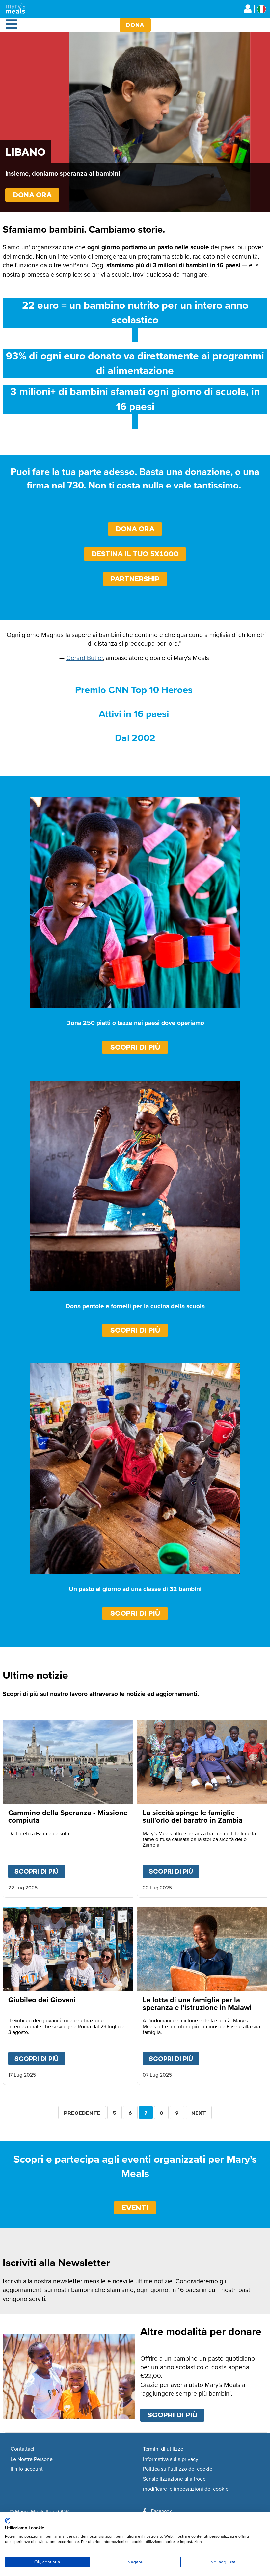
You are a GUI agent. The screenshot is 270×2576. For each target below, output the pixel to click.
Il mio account (27, 2469)
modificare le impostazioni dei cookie (186, 2489)
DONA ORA (32, 195)
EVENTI (135, 2208)
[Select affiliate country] (262, 9)
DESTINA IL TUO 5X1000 (135, 554)
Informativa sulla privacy (171, 2459)
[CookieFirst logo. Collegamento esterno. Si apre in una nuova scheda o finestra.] (7, 2521)
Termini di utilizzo (163, 2449)
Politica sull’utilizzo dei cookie (178, 2469)
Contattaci (22, 2449)
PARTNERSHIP (135, 579)
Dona (135, 25)
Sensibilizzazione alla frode (174, 2479)
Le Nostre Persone (32, 2459)
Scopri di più (135, 1047)
